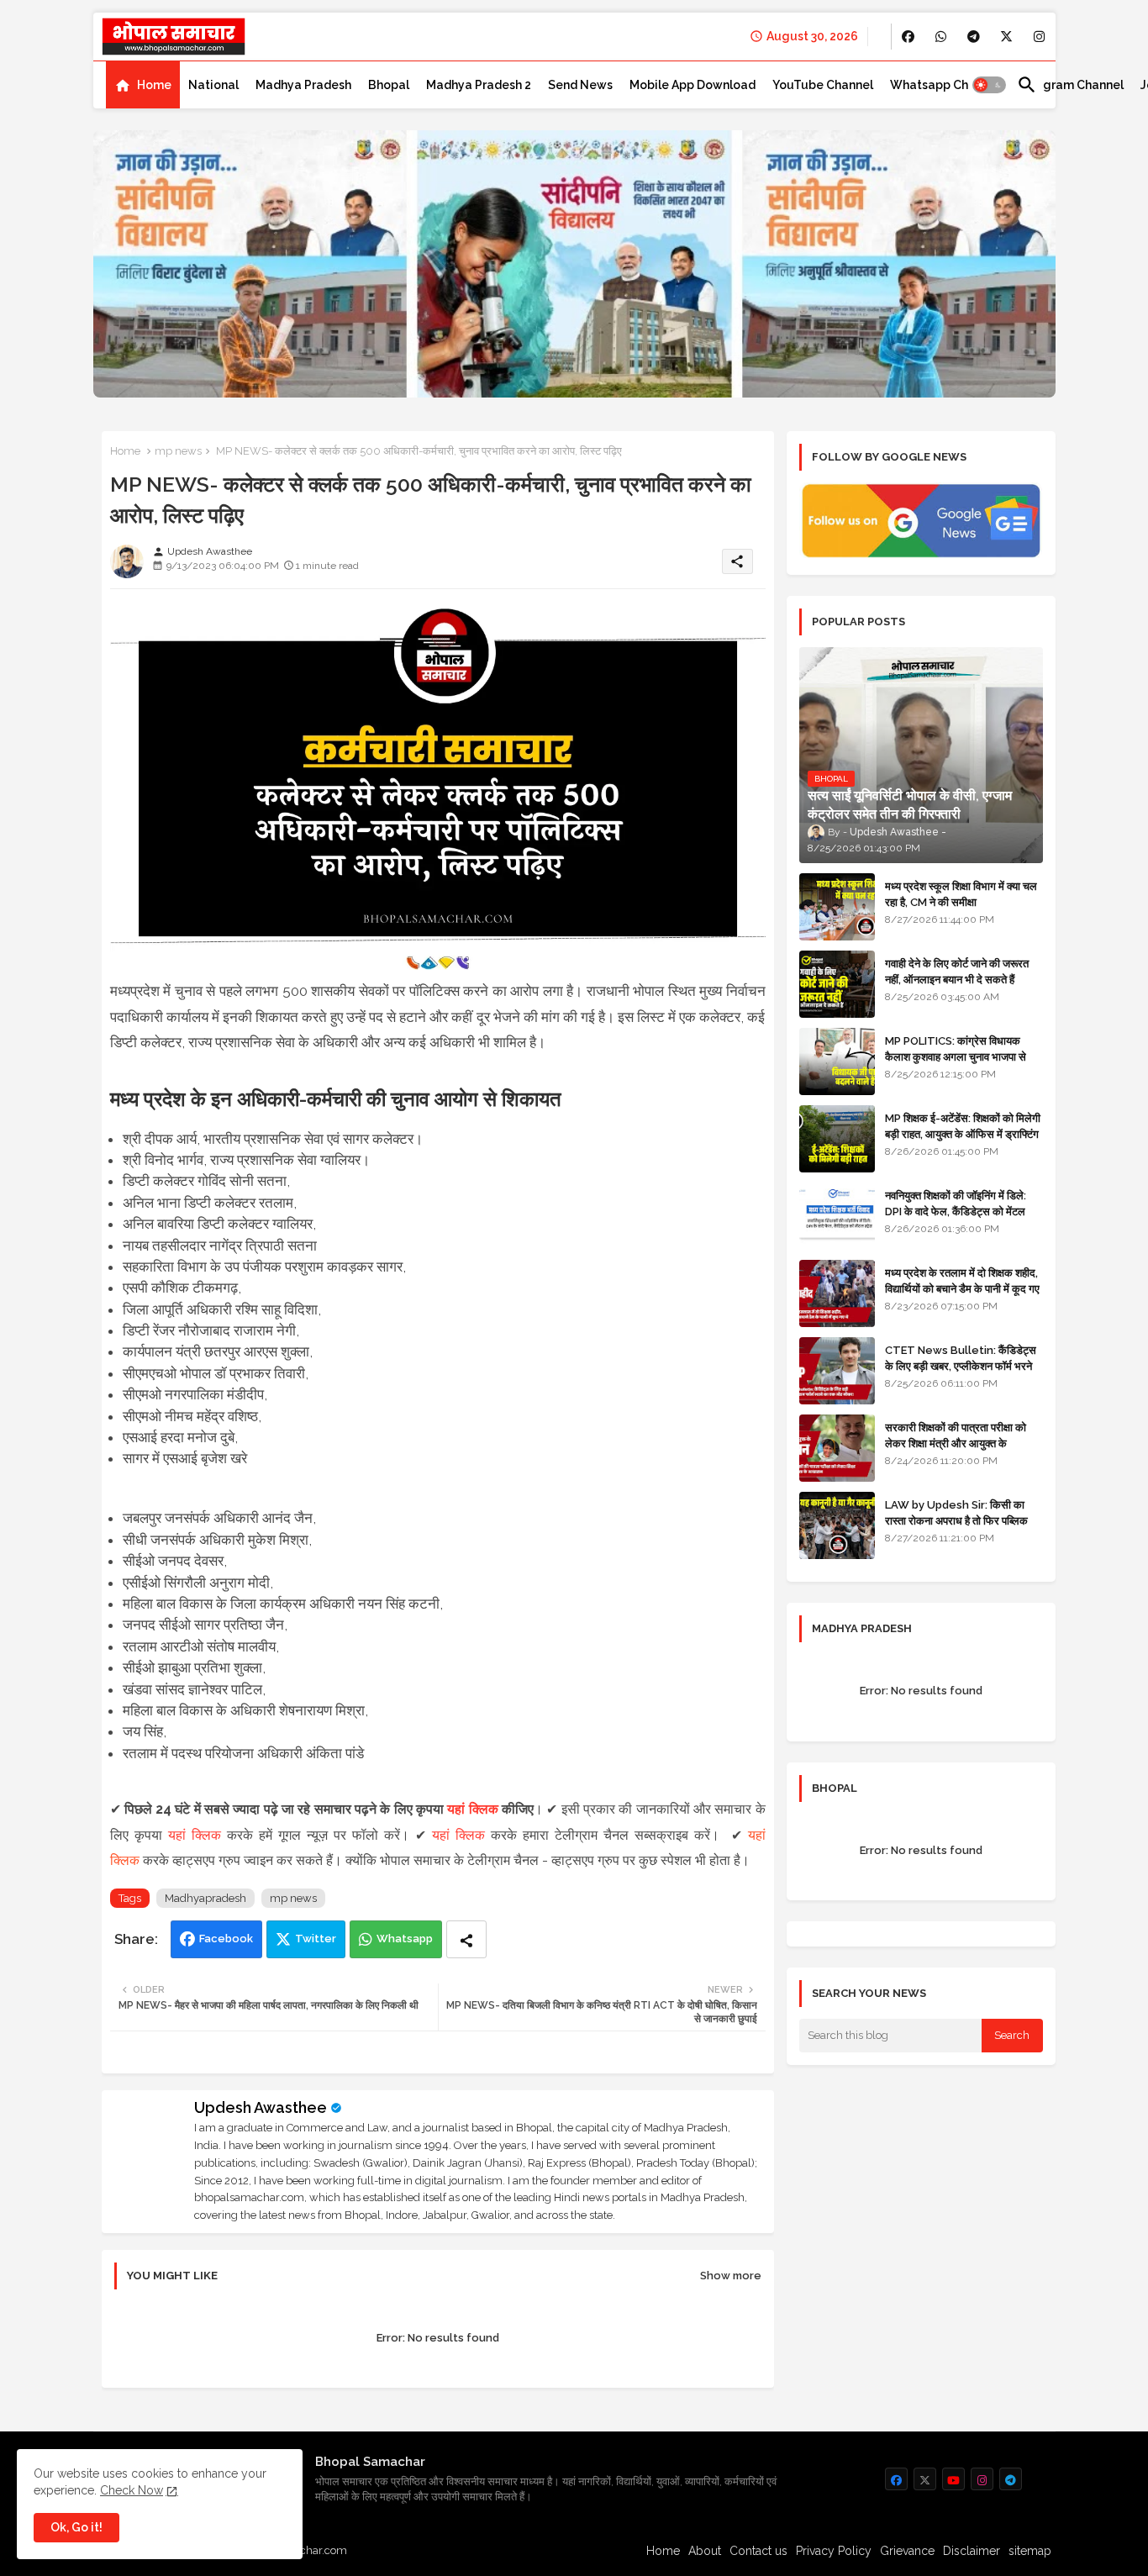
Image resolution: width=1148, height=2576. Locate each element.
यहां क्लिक (472, 1809)
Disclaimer (972, 2551)
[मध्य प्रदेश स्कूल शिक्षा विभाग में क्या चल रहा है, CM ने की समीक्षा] (837, 907)
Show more (731, 2276)
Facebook (226, 1939)
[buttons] (908, 37)
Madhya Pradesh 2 (479, 85)
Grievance (907, 2551)
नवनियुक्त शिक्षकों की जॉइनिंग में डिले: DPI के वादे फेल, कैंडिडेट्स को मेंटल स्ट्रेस (956, 1211)
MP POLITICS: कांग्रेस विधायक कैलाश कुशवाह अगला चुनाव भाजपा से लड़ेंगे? (956, 1056)
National (213, 85)
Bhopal (389, 85)
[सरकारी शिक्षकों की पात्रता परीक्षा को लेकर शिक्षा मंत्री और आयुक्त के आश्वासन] (837, 1448)
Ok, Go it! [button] (76, 2527)
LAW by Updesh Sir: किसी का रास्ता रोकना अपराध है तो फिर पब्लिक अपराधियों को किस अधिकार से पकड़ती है (963, 1520)
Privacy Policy (834, 2551)
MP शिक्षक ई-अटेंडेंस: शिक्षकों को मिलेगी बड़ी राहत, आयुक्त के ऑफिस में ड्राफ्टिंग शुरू (963, 1133)
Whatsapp (405, 1939)
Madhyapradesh (205, 1898)
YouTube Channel (823, 85)
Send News (580, 85)
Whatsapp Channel (945, 85)
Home (154, 85)
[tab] (143, 85)
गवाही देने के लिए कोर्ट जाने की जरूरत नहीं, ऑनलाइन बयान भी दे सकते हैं (957, 971)
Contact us (758, 2551)
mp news (178, 451)
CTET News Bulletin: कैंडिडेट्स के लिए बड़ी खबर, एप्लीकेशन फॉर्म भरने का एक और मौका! (961, 1365)
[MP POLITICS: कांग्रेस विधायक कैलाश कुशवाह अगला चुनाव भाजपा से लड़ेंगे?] (837, 1061)
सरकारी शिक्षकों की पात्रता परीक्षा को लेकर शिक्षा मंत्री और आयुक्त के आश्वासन (956, 1443)
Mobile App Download (692, 85)
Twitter (316, 1939)
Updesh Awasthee (261, 2107)
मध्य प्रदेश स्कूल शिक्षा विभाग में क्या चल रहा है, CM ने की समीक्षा (961, 894)
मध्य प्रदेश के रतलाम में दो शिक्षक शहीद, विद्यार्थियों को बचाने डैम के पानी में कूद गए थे (962, 1288)
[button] (989, 85)
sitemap (1030, 2551)
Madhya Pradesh (303, 85)
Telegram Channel (1070, 85)
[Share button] (466, 1939)
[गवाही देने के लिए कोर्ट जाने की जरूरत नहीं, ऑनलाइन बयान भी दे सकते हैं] (837, 984)
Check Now (132, 2490)
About (705, 2551)
